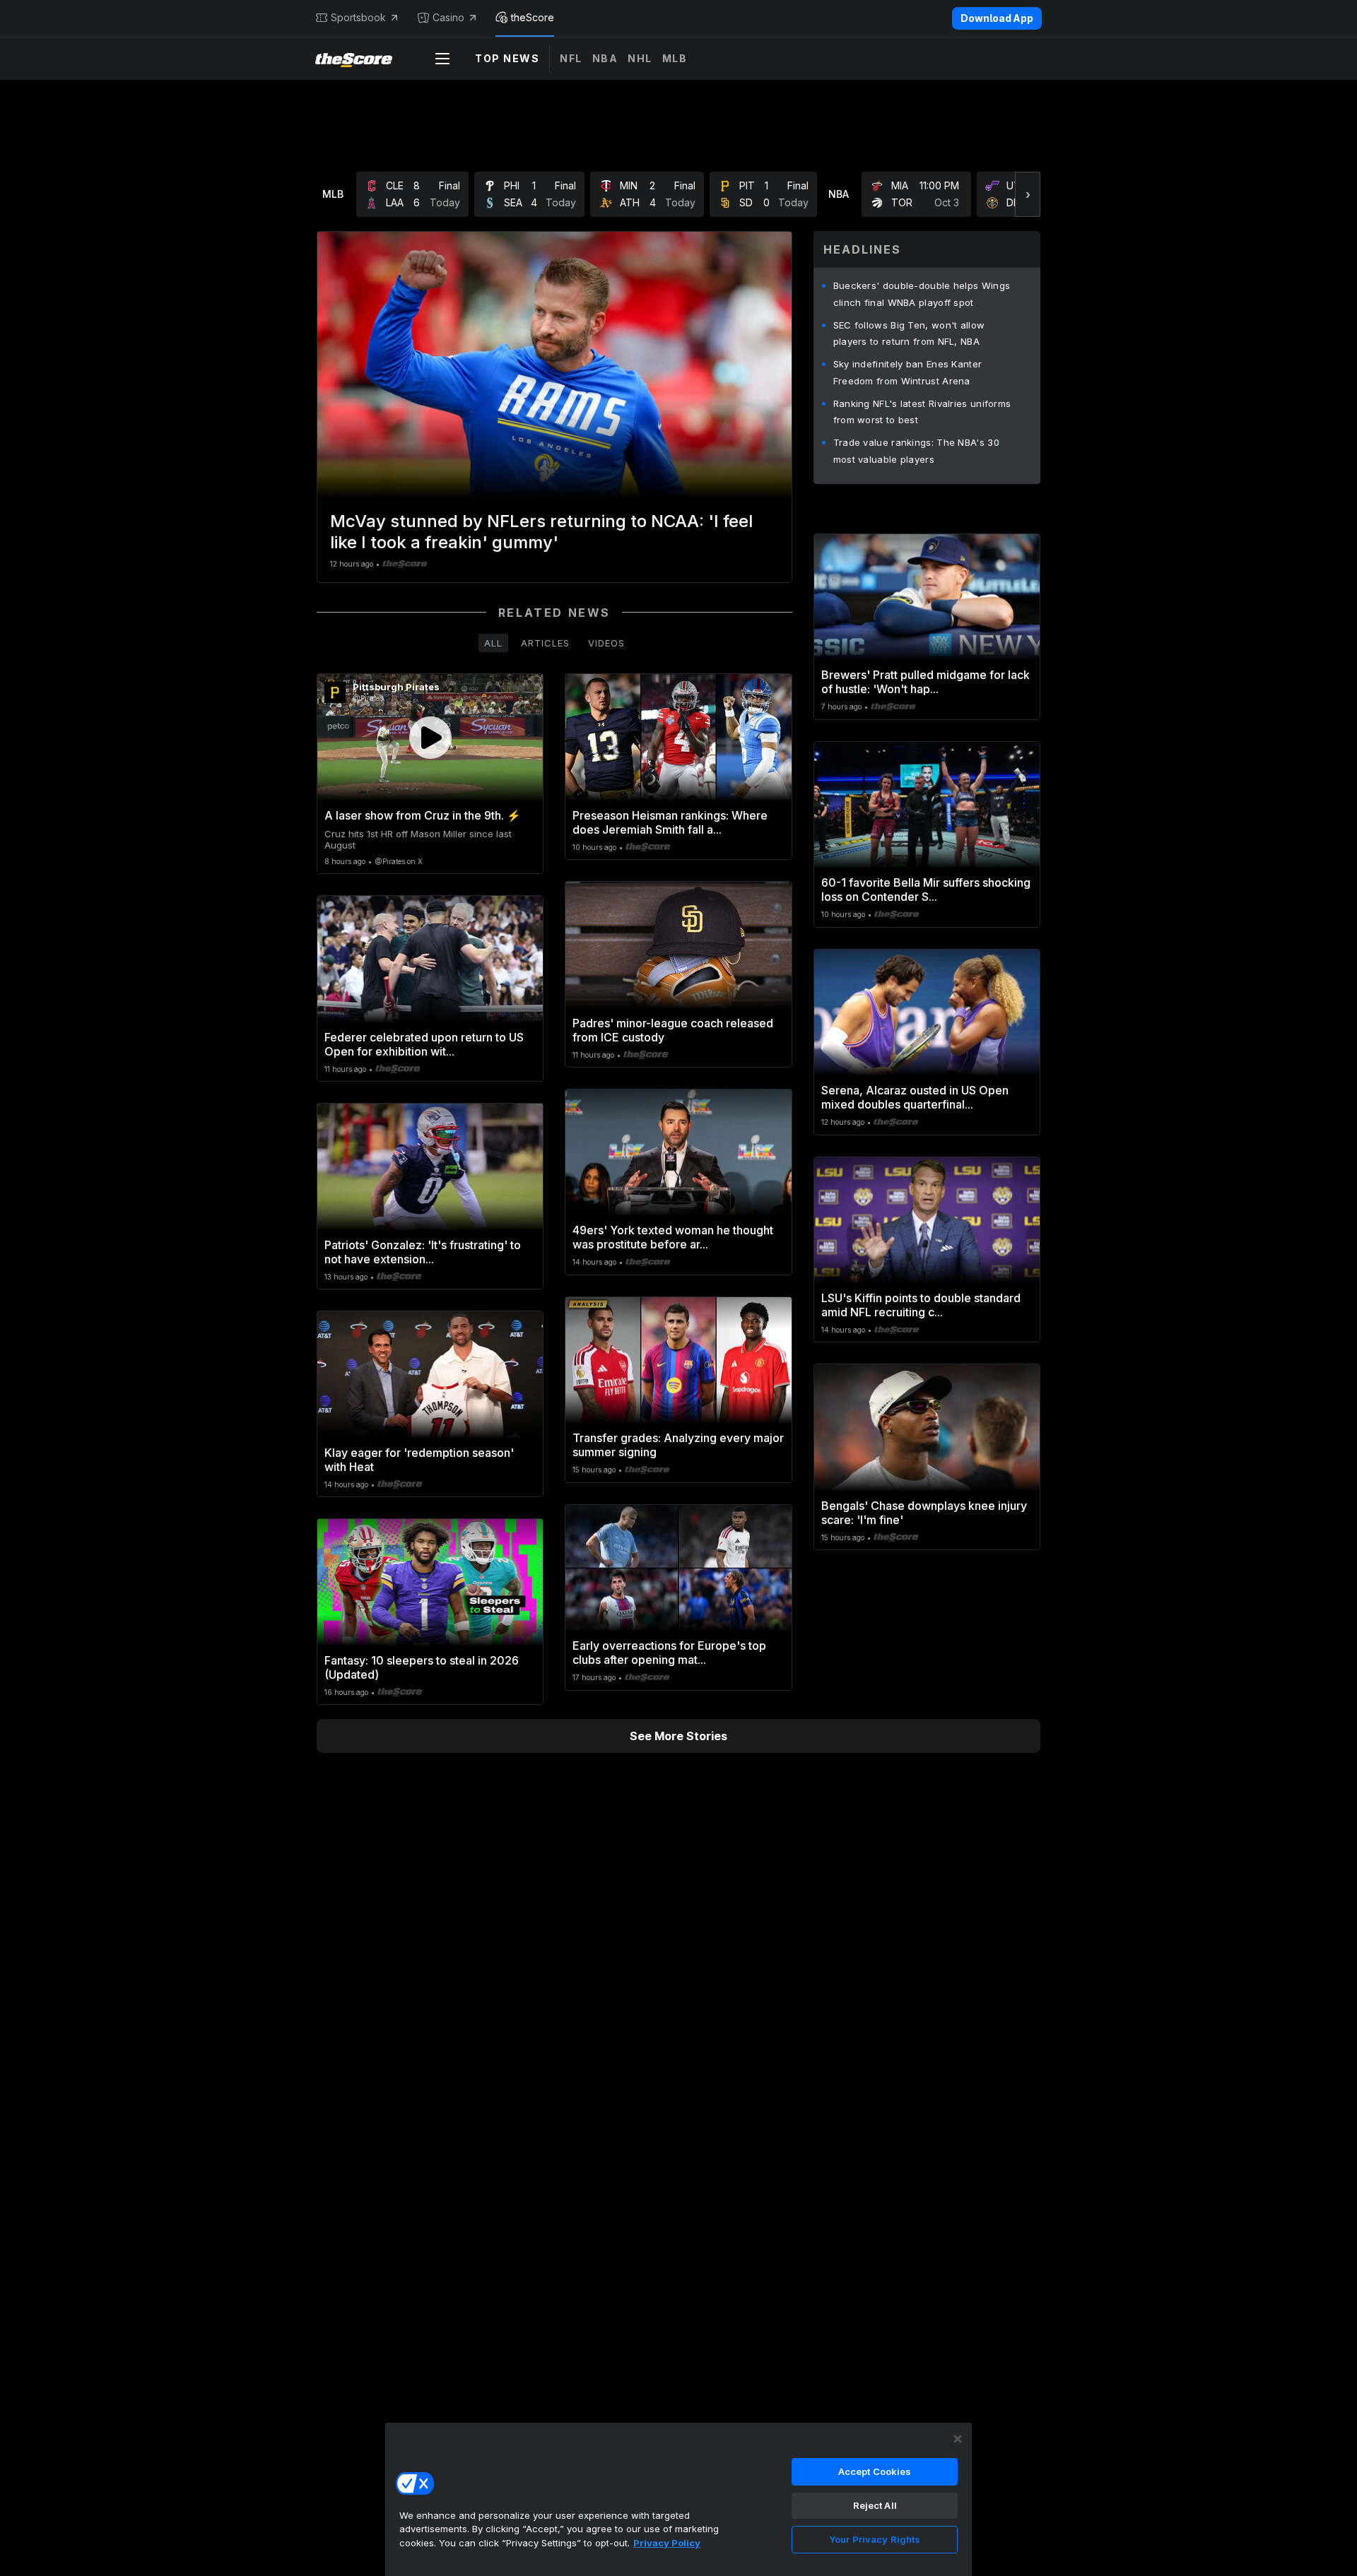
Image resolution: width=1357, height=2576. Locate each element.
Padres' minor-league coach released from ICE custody (673, 1030)
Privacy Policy (667, 2543)
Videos (606, 643)
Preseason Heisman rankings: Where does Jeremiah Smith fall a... (670, 822)
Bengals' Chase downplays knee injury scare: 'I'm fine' (924, 1513)
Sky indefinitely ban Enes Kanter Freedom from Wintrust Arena (908, 372)
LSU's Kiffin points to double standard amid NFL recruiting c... (921, 1305)
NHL (640, 58)
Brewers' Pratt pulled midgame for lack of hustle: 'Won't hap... (926, 682)
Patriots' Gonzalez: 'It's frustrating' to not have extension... (423, 1252)
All (493, 643)
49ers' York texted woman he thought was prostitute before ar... (673, 1237)
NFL (571, 58)
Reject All (875, 2505)
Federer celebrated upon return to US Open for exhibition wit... (424, 1044)
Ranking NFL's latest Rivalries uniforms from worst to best (922, 412)
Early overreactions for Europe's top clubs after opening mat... (669, 1653)
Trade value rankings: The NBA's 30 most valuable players (916, 451)
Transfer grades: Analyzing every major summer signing (678, 1445)
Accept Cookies (875, 2471)
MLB (675, 58)
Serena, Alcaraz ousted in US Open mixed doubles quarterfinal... (915, 1097)
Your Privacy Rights (875, 2539)
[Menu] (442, 59)
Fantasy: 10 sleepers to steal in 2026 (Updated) (422, 1667)
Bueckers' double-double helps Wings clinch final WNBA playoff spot (922, 294)
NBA (605, 58)
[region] (678, 2499)
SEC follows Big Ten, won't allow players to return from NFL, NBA (909, 333)
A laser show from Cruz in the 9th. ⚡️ (423, 815)
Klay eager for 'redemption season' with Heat (419, 1460)
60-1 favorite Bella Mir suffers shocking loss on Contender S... (926, 890)
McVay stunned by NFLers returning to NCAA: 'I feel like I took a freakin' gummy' (541, 532)
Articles (545, 643)
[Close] (958, 2439)
